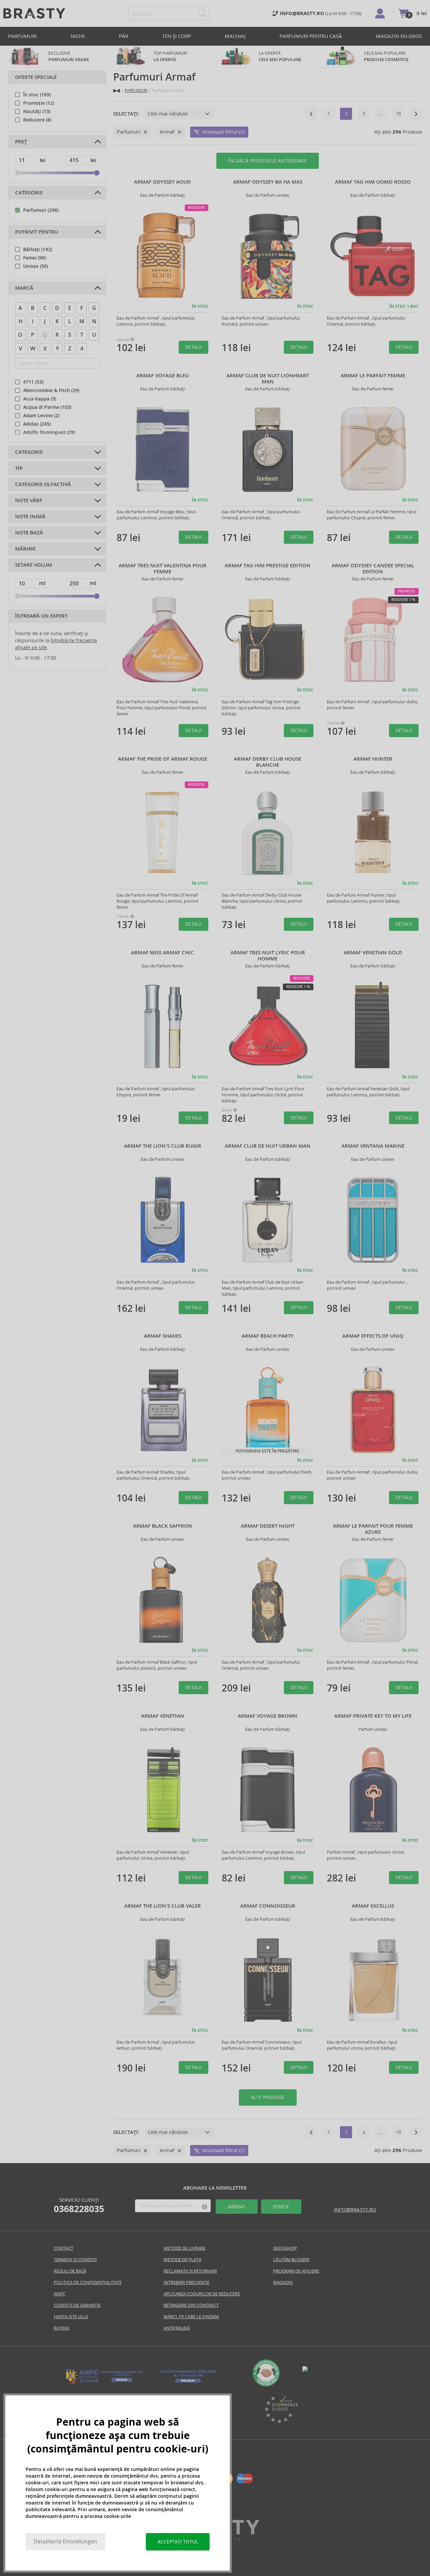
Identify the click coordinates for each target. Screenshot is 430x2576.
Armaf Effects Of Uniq (373, 1336)
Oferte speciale (36, 77)
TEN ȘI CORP (177, 36)
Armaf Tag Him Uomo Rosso (373, 182)
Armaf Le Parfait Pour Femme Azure (373, 1529)
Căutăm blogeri (291, 2260)
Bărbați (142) (38, 249)
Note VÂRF (29, 500)
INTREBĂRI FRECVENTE (186, 2282)
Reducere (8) (37, 120)
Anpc (59, 2294)
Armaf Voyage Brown (268, 1716)
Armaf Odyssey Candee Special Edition (373, 569)
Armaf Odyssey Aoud (162, 182)
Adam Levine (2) (41, 416)
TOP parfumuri (170, 56)
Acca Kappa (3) (40, 399)
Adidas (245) (37, 424)
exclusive (69, 56)
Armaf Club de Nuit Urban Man (268, 1146)
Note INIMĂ (30, 517)
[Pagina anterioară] (311, 114)
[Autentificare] (380, 13)
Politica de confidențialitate (88, 2282)
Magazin (283, 2282)
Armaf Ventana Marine (373, 1146)
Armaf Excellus (373, 1906)
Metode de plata (182, 2260)
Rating (61, 2328)
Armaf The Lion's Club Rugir (163, 1146)
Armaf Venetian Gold (373, 953)
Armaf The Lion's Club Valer (163, 1906)
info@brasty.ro (355, 2210)
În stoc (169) (37, 95)
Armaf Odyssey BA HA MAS (268, 182)
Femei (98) (35, 258)
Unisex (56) (36, 266)
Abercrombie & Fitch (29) (51, 390)
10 (398, 114)
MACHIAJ (235, 36)
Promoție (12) (39, 103)
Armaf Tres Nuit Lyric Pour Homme (268, 956)
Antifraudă (177, 2328)
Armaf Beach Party (268, 1336)
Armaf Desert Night (268, 1526)
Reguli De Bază (70, 2271)
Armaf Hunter (373, 759)
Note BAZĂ (29, 533)
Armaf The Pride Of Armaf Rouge (163, 759)
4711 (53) (33, 382)
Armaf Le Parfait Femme (373, 376)
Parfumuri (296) (41, 210)
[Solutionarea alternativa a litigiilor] (104, 2383)
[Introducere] (117, 91)
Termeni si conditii (75, 2260)
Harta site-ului (71, 2317)
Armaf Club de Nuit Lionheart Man (268, 379)
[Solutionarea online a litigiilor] (188, 2383)
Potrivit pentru (37, 232)
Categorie (29, 193)
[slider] (18, 173)
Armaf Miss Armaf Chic (162, 953)
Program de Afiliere (296, 2271)
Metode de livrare (184, 2248)
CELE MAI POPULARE (386, 56)
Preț (21, 142)
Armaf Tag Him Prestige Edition (268, 566)
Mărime (25, 549)
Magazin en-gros (399, 36)
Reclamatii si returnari (190, 2271)
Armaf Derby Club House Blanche (268, 762)
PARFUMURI (22, 36)
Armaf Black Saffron (163, 1526)
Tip (19, 468)
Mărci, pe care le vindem (191, 2317)
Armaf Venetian (163, 1716)
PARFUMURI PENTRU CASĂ (311, 36)
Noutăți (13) (37, 111)
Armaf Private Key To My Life (373, 1716)
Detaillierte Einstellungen (65, 2542)
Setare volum (34, 565)
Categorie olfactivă (43, 484)
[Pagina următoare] (416, 114)
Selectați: (126, 114)
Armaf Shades (163, 1336)
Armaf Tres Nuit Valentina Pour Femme (163, 569)
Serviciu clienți (79, 2205)
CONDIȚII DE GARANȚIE (77, 2305)
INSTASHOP (285, 2248)
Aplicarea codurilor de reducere (202, 2294)
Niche (78, 36)
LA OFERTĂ (280, 56)
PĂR (124, 36)
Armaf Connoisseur (268, 1906)
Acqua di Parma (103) (47, 407)
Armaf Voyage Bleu (163, 376)
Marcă (24, 288)
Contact (63, 2248)
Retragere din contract (191, 2305)
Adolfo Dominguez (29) (49, 432)
